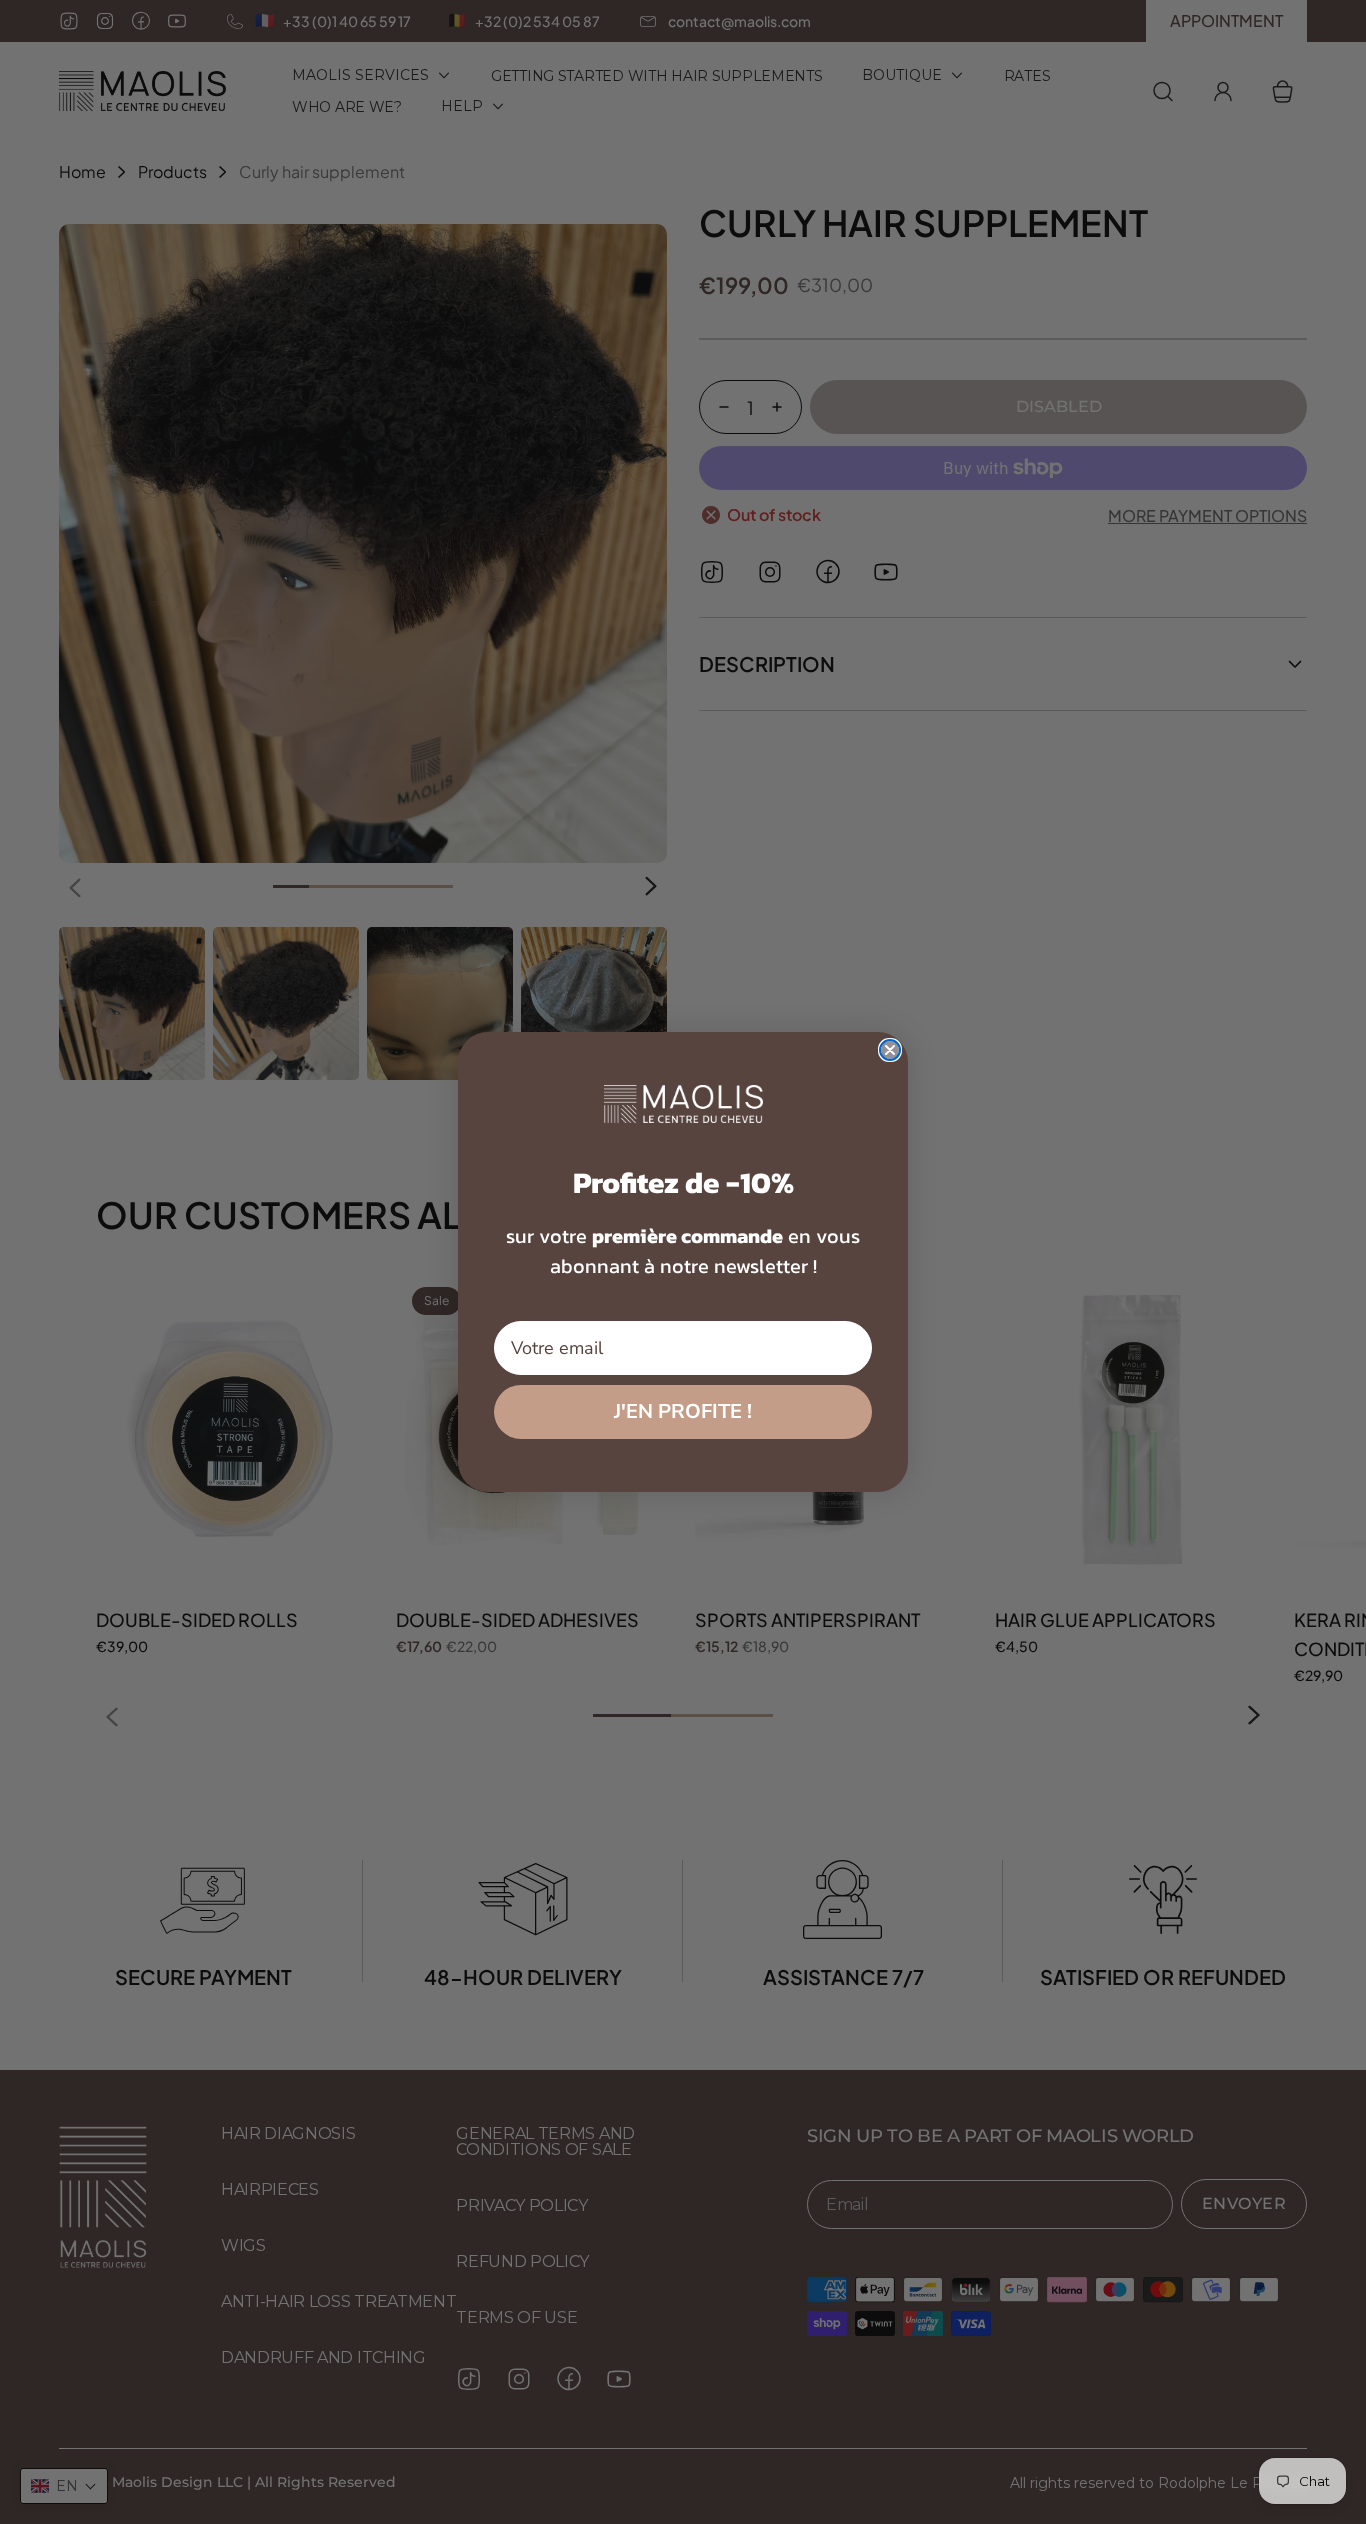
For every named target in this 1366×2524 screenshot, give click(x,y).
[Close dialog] (890, 1050)
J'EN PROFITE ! (683, 1411)
